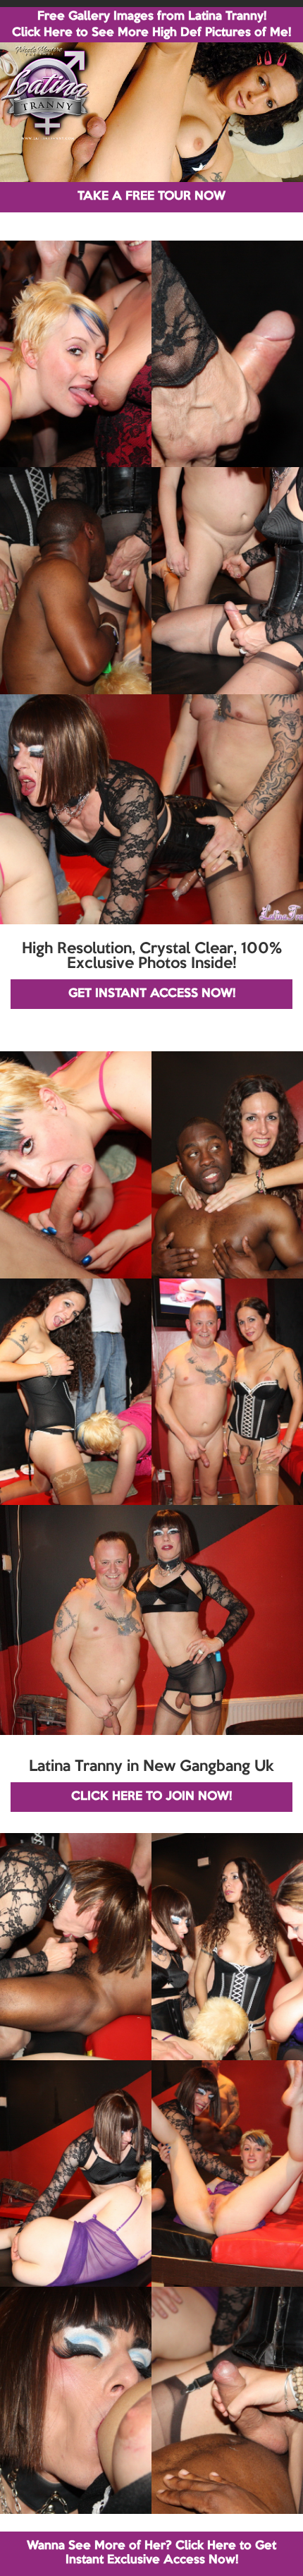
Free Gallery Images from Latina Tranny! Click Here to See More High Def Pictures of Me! (151, 25)
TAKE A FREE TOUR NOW (151, 196)
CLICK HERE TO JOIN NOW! (151, 1797)
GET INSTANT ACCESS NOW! (152, 994)
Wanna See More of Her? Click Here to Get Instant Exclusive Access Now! (151, 2553)
